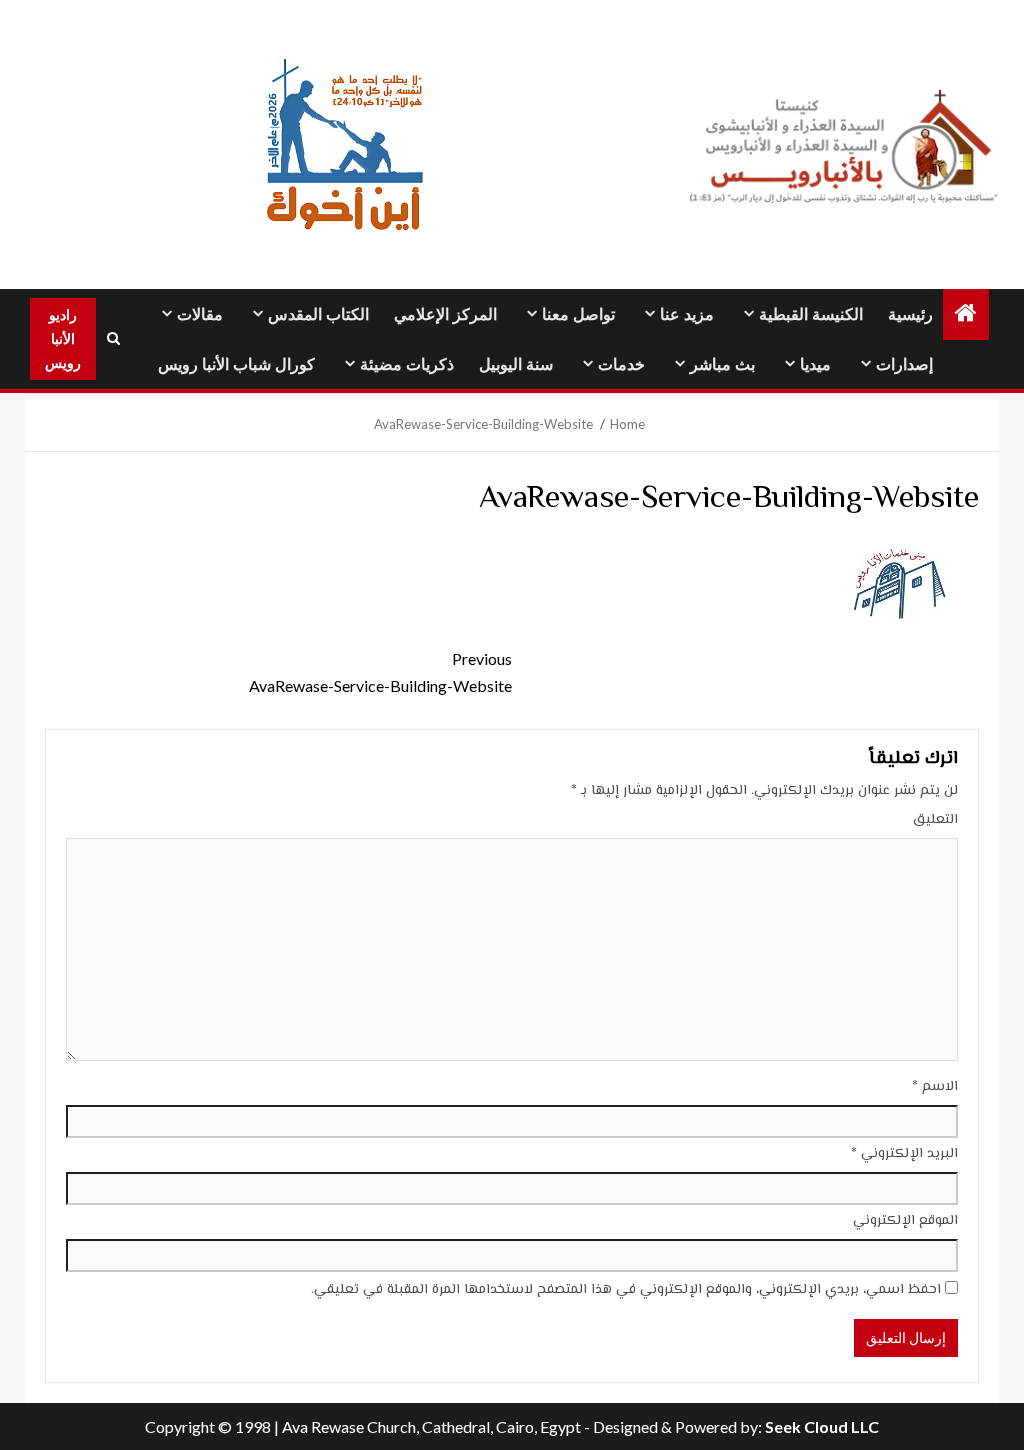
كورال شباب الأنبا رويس (236, 364)
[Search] (113, 339)
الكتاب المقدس (318, 314)
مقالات (200, 314)
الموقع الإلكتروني (905, 1221)
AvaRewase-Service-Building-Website (380, 672)
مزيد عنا (687, 314)
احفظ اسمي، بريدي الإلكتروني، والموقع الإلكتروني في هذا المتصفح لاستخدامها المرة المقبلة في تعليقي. (626, 1290)
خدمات (621, 364)
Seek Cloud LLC (822, 1426)
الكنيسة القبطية (811, 314)
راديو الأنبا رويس (63, 338)
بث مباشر (722, 364)
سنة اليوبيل (516, 364)
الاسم (935, 1087)
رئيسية (910, 314)
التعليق (935, 820)
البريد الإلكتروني (904, 1154)
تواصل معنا (578, 314)
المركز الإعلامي (445, 314)
